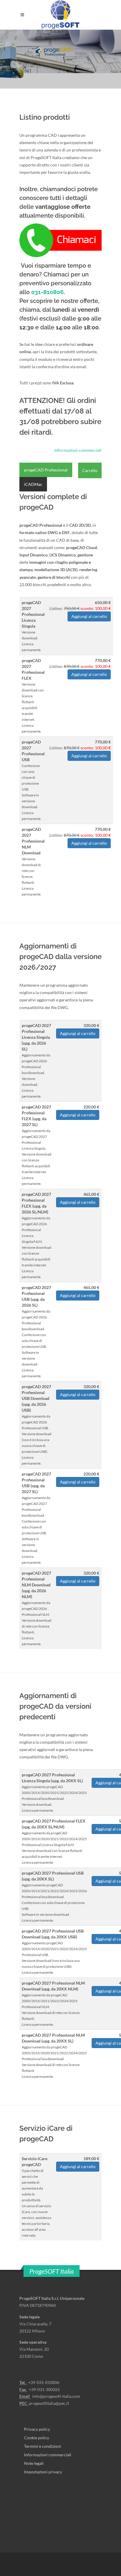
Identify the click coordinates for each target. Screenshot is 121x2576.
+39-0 (34, 2382)
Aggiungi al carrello (89, 616)
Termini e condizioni (43, 2446)
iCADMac (33, 484)
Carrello (90, 470)
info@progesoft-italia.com (56, 2396)
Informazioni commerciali (78, 450)
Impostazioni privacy (43, 2472)
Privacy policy (37, 2429)
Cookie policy (37, 2438)
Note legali (34, 2463)
